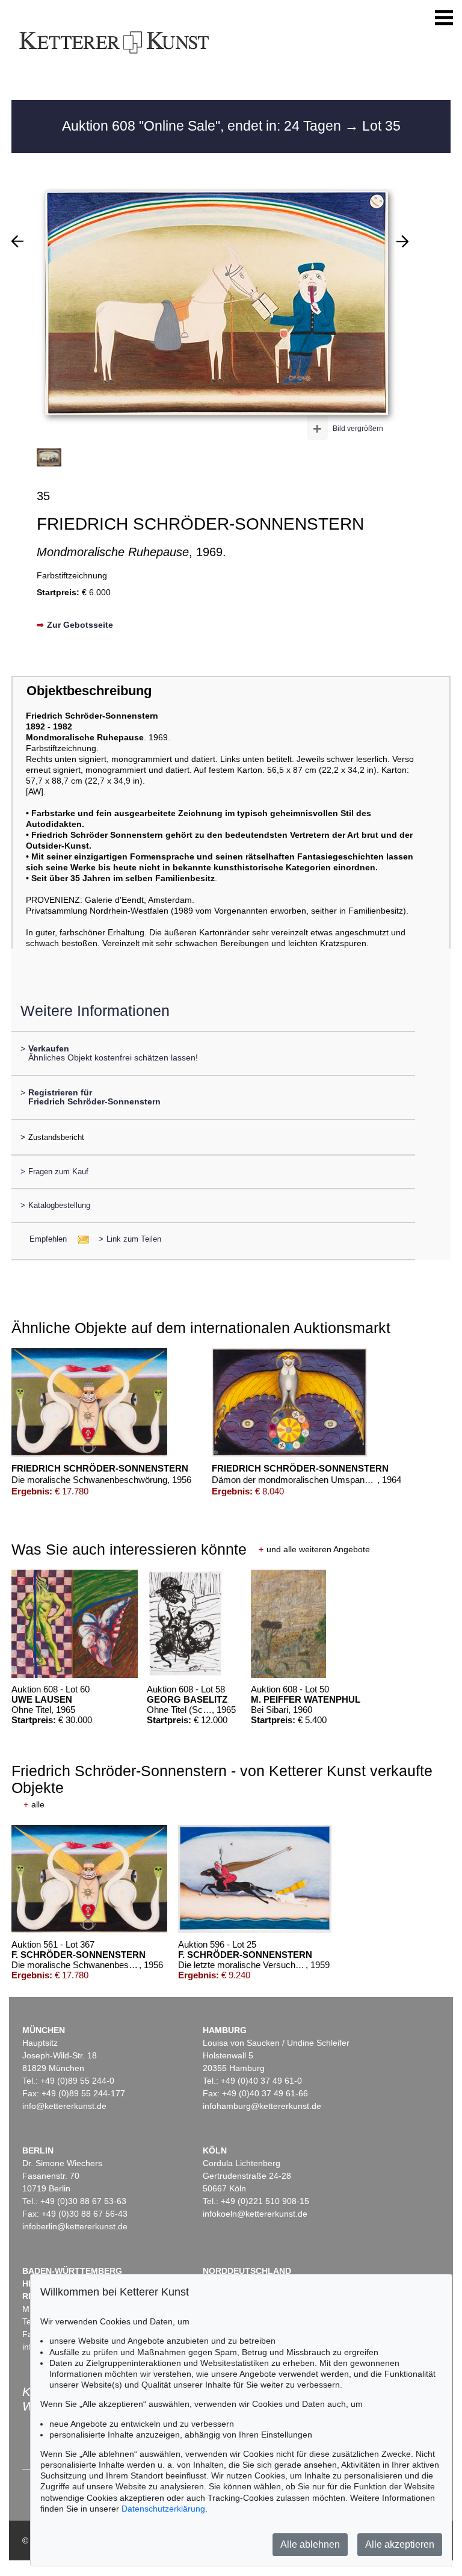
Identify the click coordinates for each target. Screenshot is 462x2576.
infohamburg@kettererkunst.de (262, 2106)
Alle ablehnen (310, 2544)
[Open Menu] (444, 18)
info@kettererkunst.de (64, 2106)
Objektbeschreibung (89, 691)
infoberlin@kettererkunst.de (75, 2226)
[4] (402, 241)
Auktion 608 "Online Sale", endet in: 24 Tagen (203, 126)
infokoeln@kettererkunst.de (255, 2214)
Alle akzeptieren (400, 2544)
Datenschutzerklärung (163, 2509)
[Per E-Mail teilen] (80, 1239)
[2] (17, 241)
